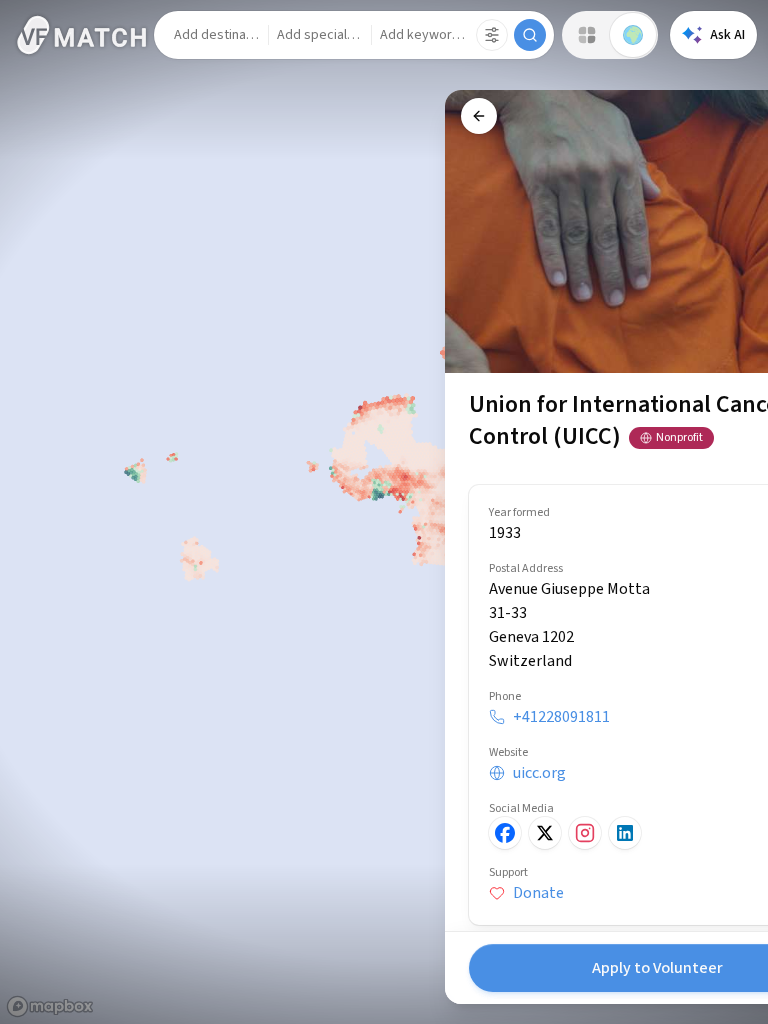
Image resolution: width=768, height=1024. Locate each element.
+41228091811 (561, 717)
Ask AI (727, 35)
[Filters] (492, 35)
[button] (217, 35)
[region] (384, 512)
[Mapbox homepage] (50, 1006)
